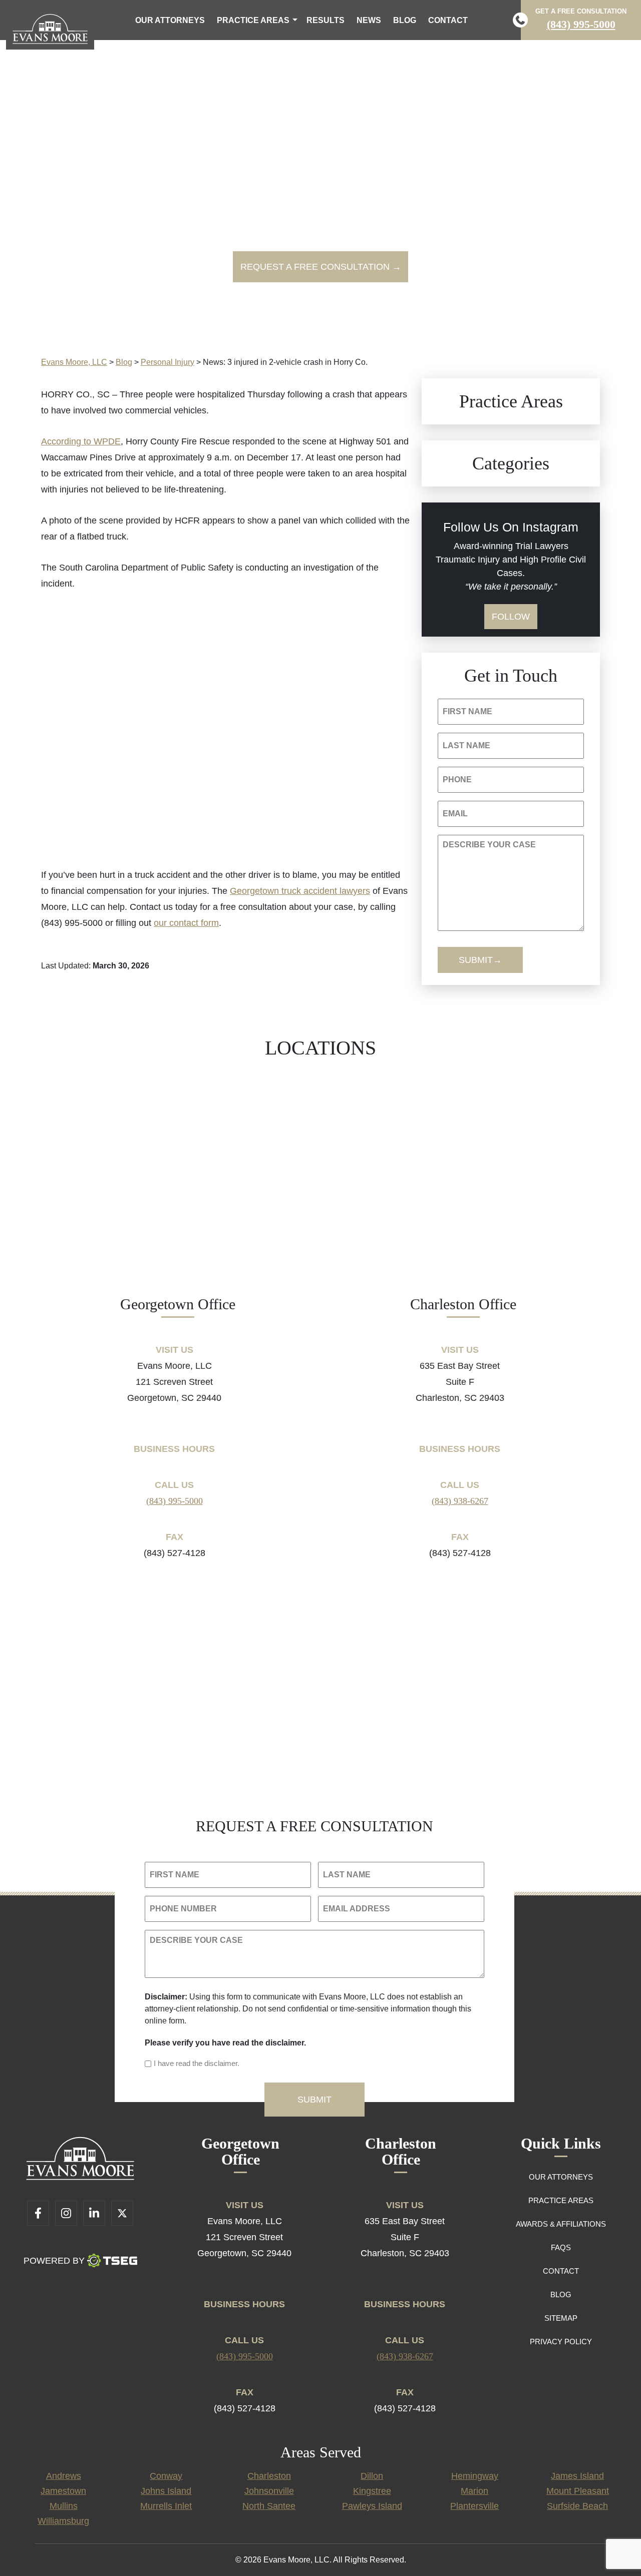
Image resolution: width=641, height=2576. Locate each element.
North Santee (269, 2506)
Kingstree (372, 2491)
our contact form (186, 923)
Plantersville (474, 2506)
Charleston (269, 2476)
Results (326, 20)
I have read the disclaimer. (197, 2063)
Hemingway (475, 2476)
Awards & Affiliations (561, 2224)
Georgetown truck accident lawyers (300, 891)
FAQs (561, 2247)
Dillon (372, 2476)
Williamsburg (63, 2521)
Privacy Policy (561, 2342)
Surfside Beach (577, 2506)
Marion (474, 2491)
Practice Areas (253, 20)
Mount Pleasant (578, 2491)
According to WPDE (81, 441)
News (369, 20)
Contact (448, 20)
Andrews (64, 2476)
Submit (476, 960)
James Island (577, 2476)
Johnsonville (269, 2491)
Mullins (64, 2506)
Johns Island (166, 2491)
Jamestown (63, 2491)
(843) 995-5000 (581, 24)
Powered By (54, 2261)
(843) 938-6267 (460, 1501)
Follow (511, 617)
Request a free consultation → (321, 267)
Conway (166, 2476)
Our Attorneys (170, 20)
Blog (405, 20)
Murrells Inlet (166, 2506)
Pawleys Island (372, 2506)
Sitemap (561, 2318)
